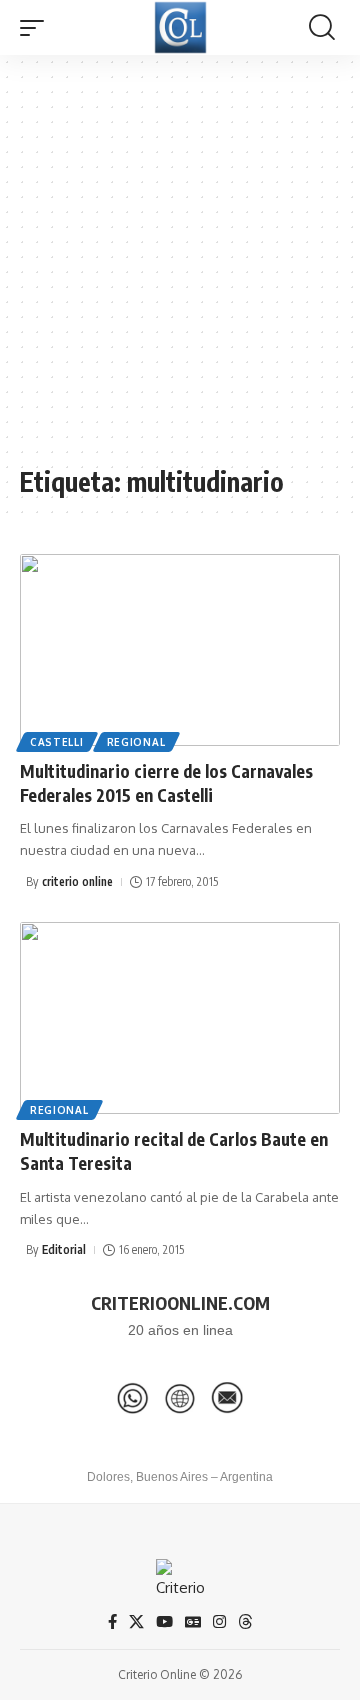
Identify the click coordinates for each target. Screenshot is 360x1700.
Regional (136, 742)
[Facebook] (112, 1622)
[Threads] (245, 1622)
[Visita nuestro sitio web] (180, 1398)
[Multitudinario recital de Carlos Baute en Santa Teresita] (180, 1018)
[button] (37, 28)
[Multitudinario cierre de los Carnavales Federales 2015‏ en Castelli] (180, 650)
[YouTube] (164, 1622)
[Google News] (193, 1622)
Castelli (57, 742)
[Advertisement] (180, 270)
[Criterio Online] (180, 27)
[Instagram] (219, 1622)
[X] (136, 1622)
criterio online (77, 881)
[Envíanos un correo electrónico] (227, 1398)
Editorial (64, 1249)
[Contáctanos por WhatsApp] (133, 1398)
